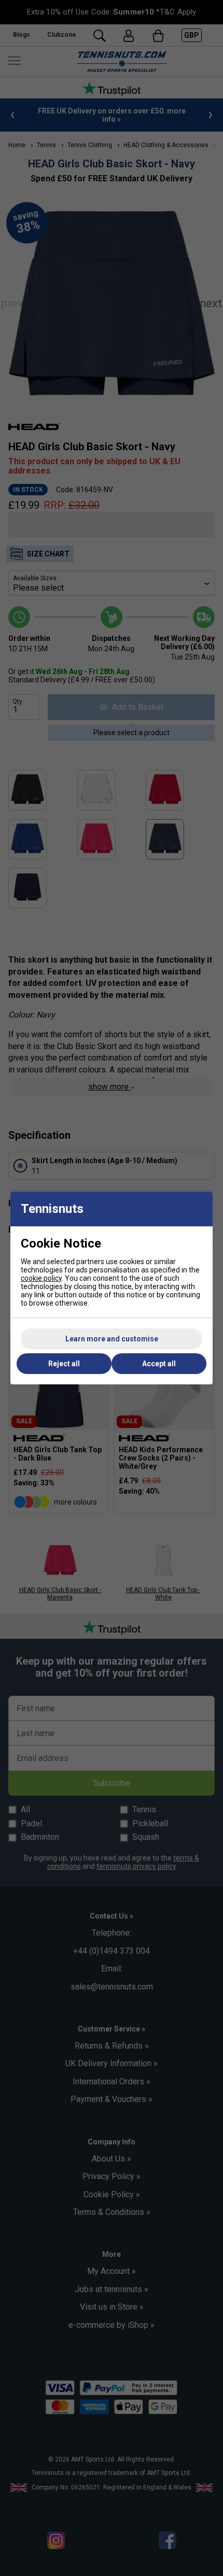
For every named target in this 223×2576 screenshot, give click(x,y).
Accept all (159, 1364)
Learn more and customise (112, 1339)
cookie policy (41, 1278)
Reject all (64, 1364)
